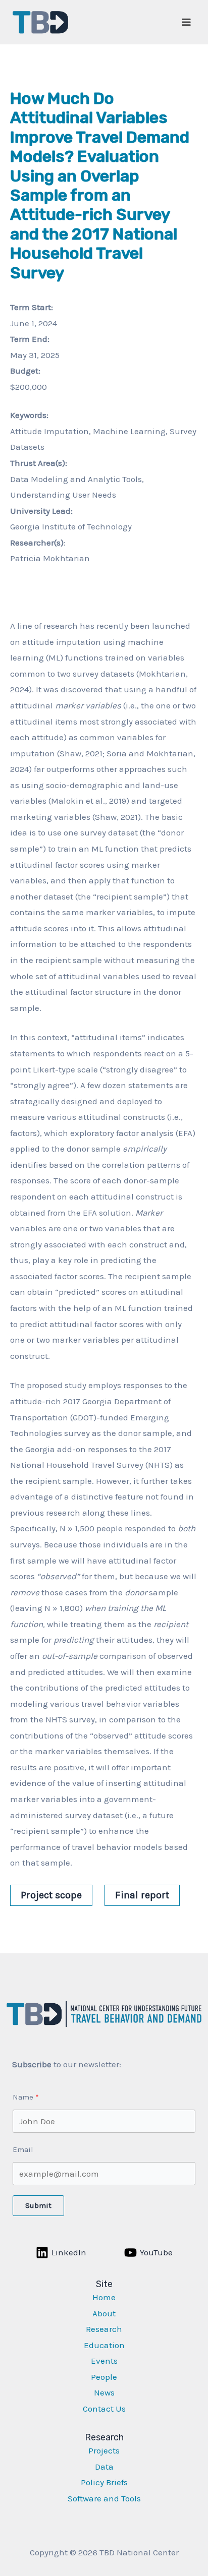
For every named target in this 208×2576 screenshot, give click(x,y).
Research (104, 2329)
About (104, 2313)
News (104, 2392)
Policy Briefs (104, 2482)
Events (104, 2361)
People (104, 2377)
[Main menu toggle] (187, 22)
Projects (104, 2450)
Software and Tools (104, 2498)
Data (104, 2467)
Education (104, 2345)
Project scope (51, 1895)
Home (104, 2297)
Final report (142, 1895)
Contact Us (104, 2409)
